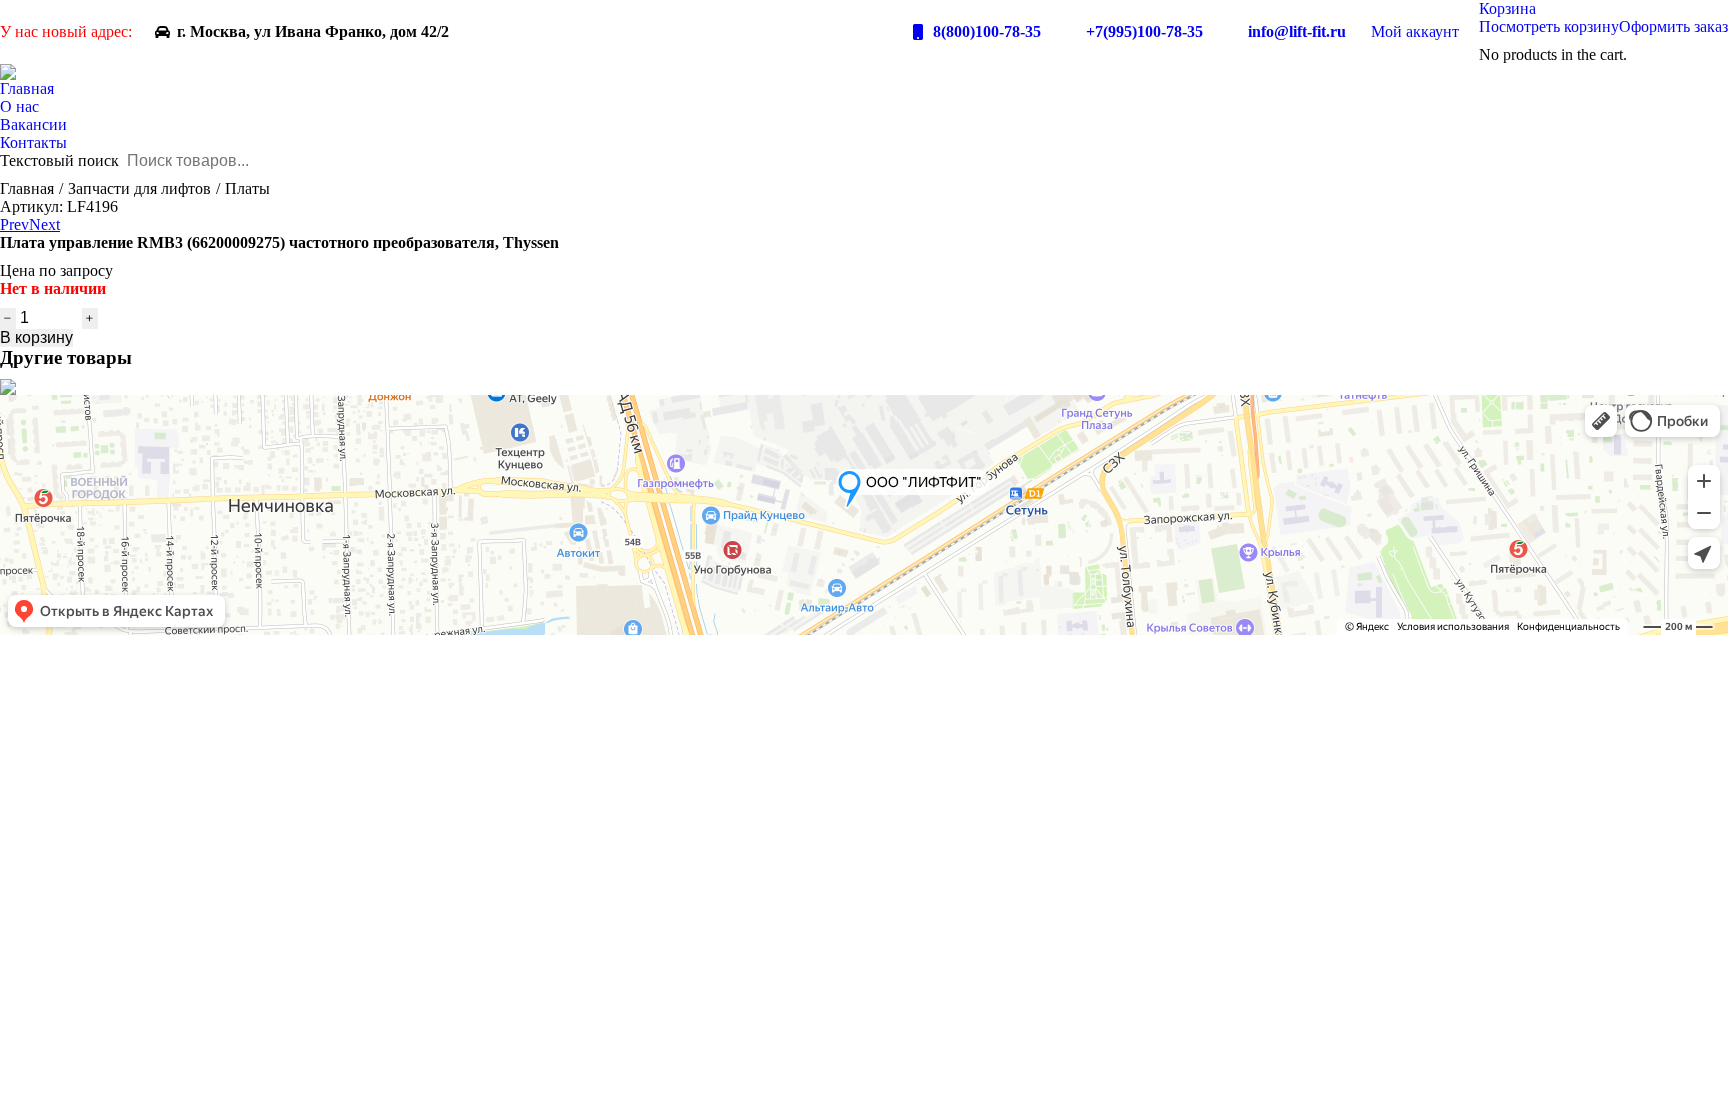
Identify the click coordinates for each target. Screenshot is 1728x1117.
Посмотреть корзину (1549, 26)
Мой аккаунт (1415, 31)
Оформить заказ (1673, 26)
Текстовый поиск (59, 160)
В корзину (36, 337)
